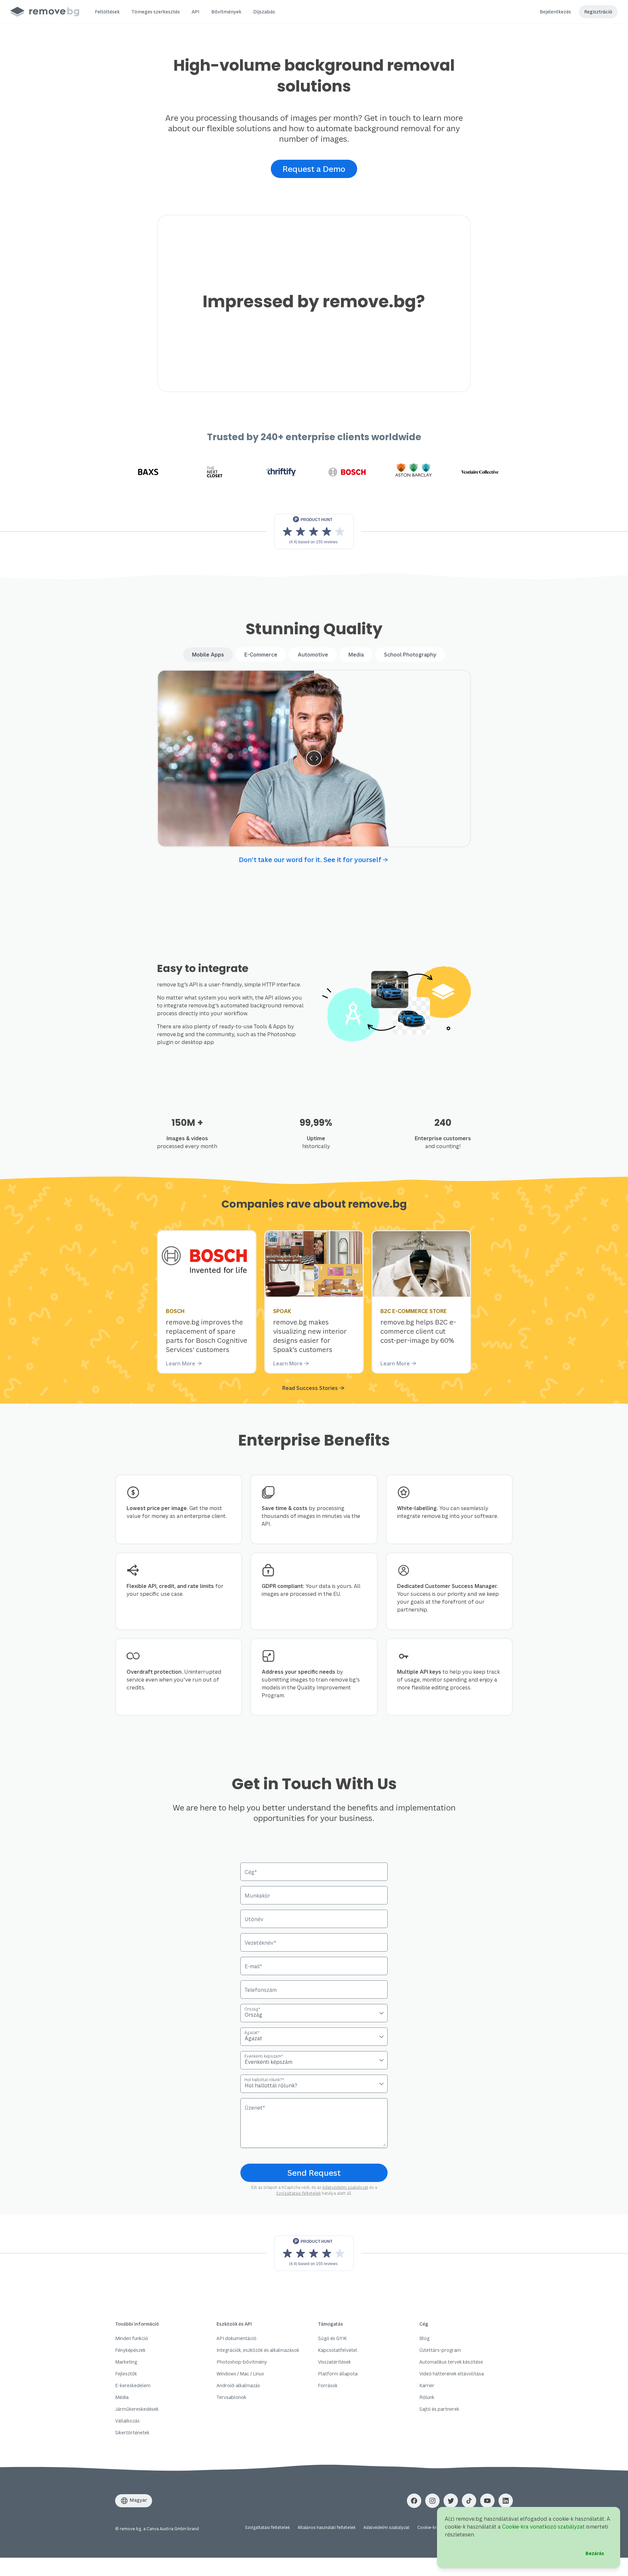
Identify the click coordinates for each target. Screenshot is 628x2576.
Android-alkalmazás (238, 2385)
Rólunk (427, 2397)
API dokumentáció (236, 2338)
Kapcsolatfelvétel (338, 2350)
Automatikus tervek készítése (451, 2362)
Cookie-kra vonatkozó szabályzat (543, 2527)
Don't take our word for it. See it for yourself (310, 860)
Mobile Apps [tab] (208, 655)
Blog (424, 2338)
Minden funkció (132, 2338)
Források (328, 2385)
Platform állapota (338, 2374)
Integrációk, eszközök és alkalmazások (258, 2350)
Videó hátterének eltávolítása (452, 2374)
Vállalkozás (127, 2421)
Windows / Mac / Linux (240, 2374)
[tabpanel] (314, 758)
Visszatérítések (334, 2362)
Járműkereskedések (137, 2409)
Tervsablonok (231, 2397)
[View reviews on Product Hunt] (314, 2253)
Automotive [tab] (313, 655)
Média (122, 2397)
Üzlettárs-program (440, 2350)
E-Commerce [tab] (261, 655)
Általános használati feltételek (327, 2527)
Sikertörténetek (132, 2432)
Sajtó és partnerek (439, 2409)
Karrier (427, 2385)
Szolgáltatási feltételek (298, 2193)
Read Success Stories (310, 1388)
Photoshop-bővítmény (242, 2362)
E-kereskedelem (133, 2385)
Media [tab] (356, 655)
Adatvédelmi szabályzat (345, 2187)
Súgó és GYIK (332, 2338)
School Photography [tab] (410, 655)
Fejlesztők (126, 2374)
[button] (107, 12)
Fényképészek (130, 2350)
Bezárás (595, 2553)
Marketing (126, 2362)
